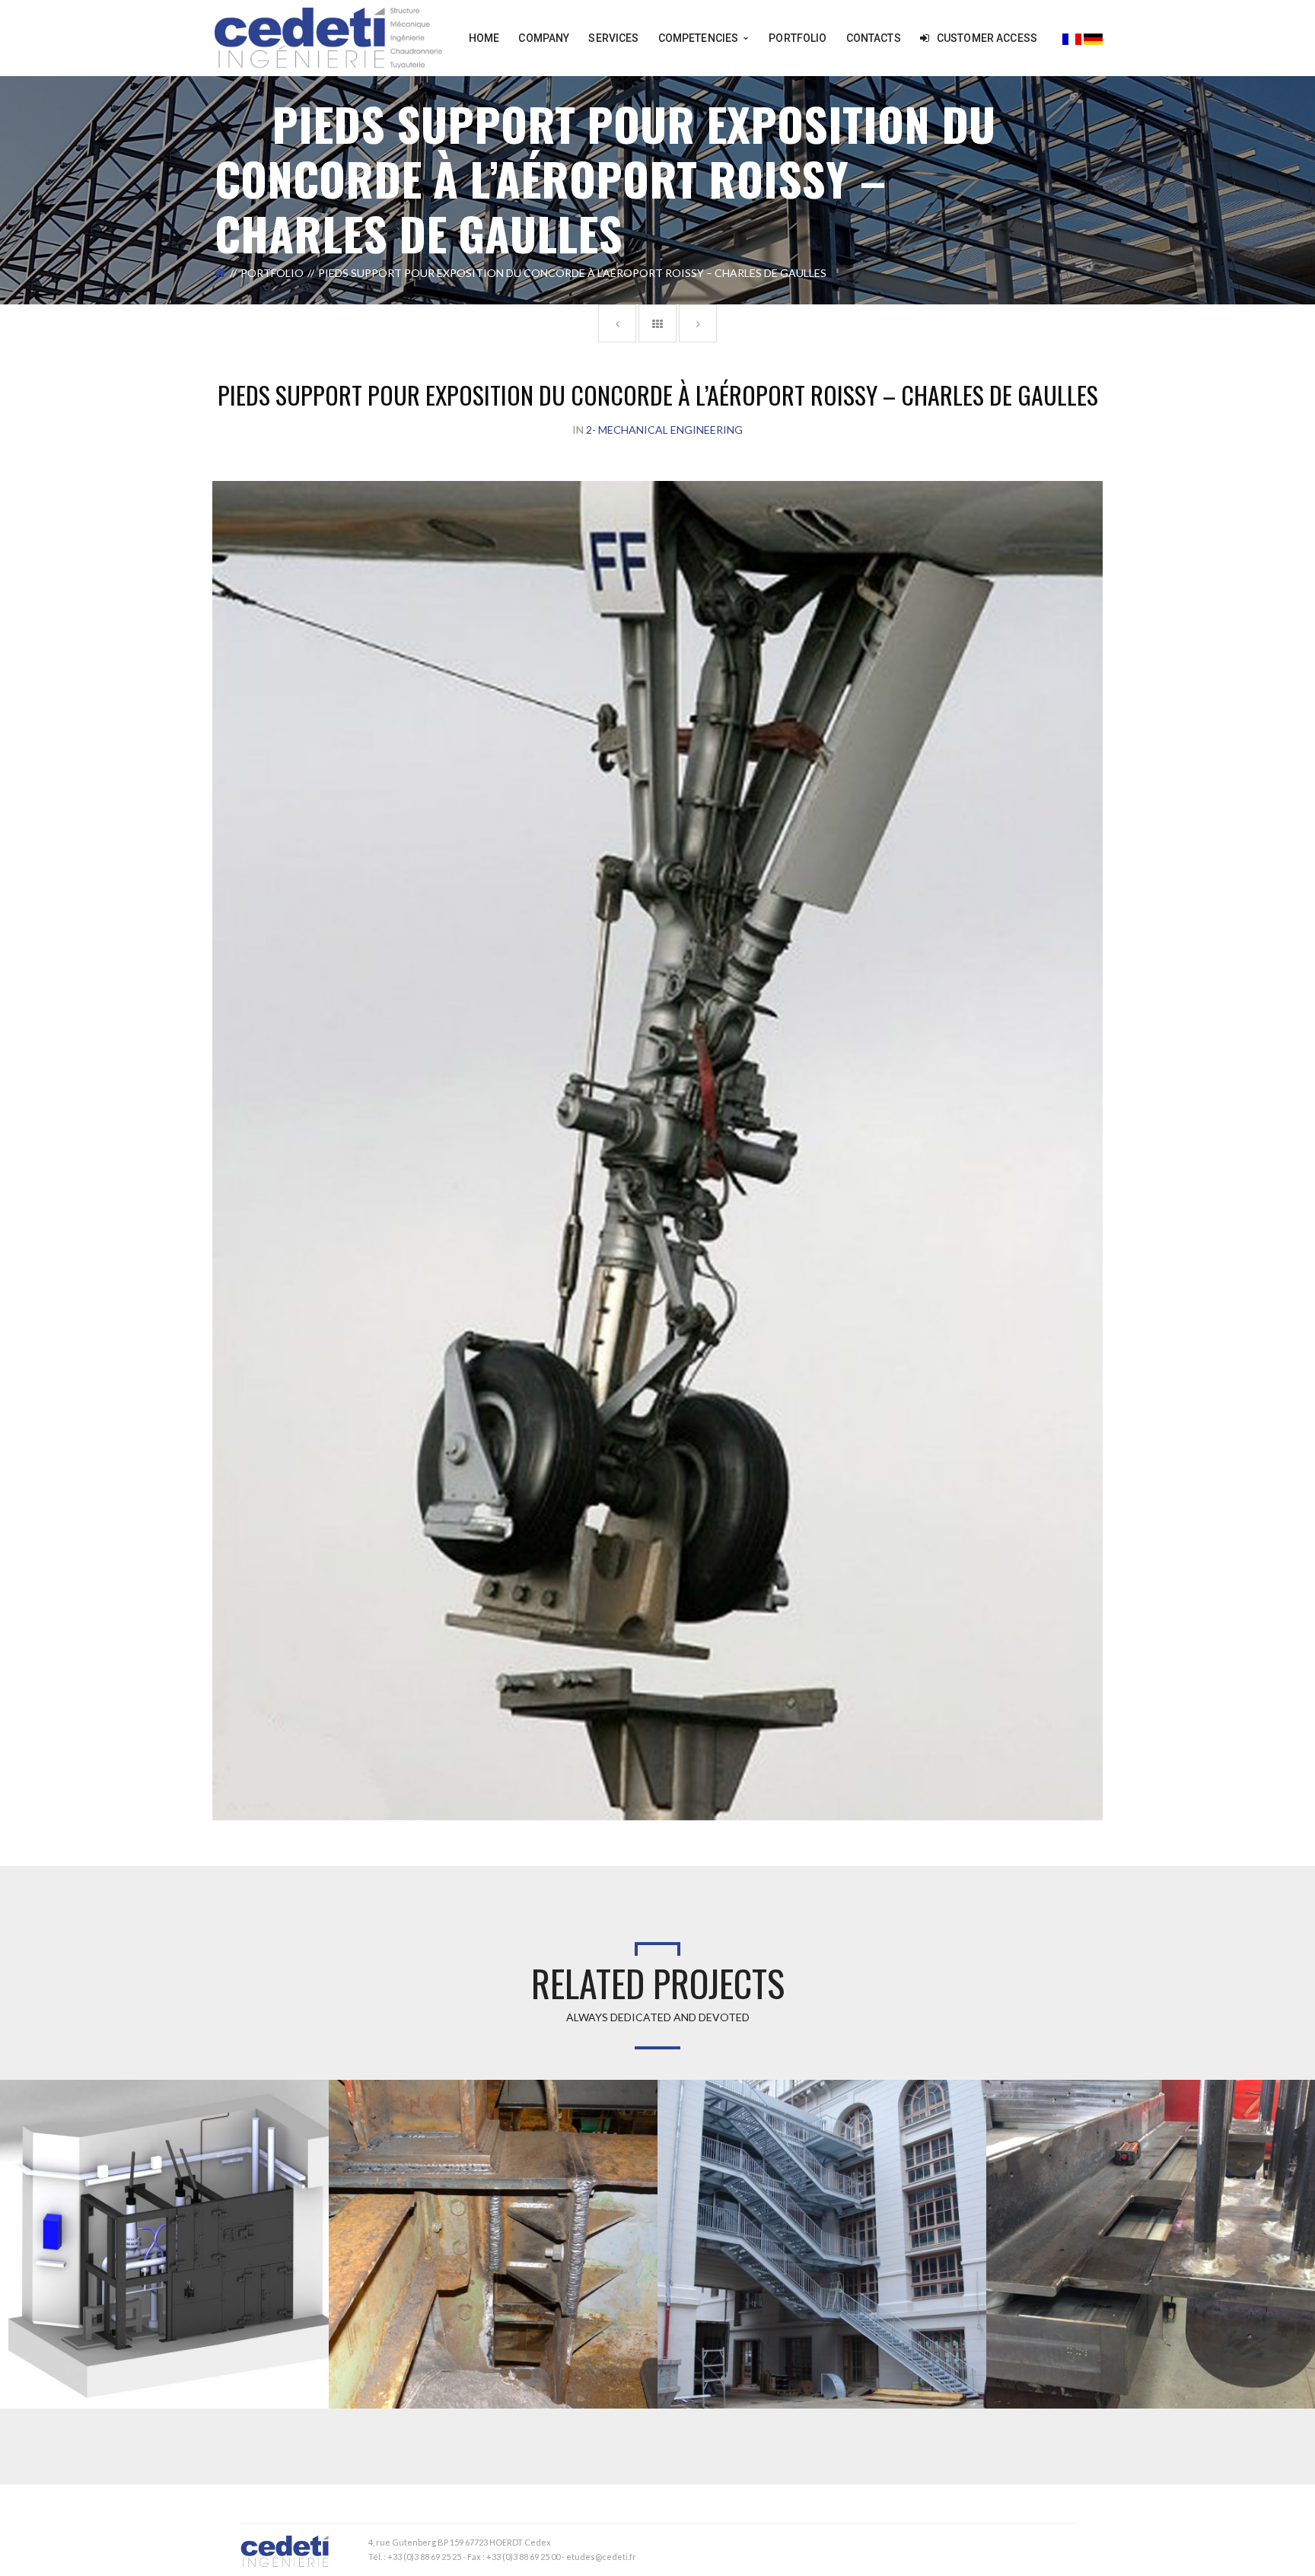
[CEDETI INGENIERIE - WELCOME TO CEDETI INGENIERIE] (328, 37)
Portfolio (272, 273)
